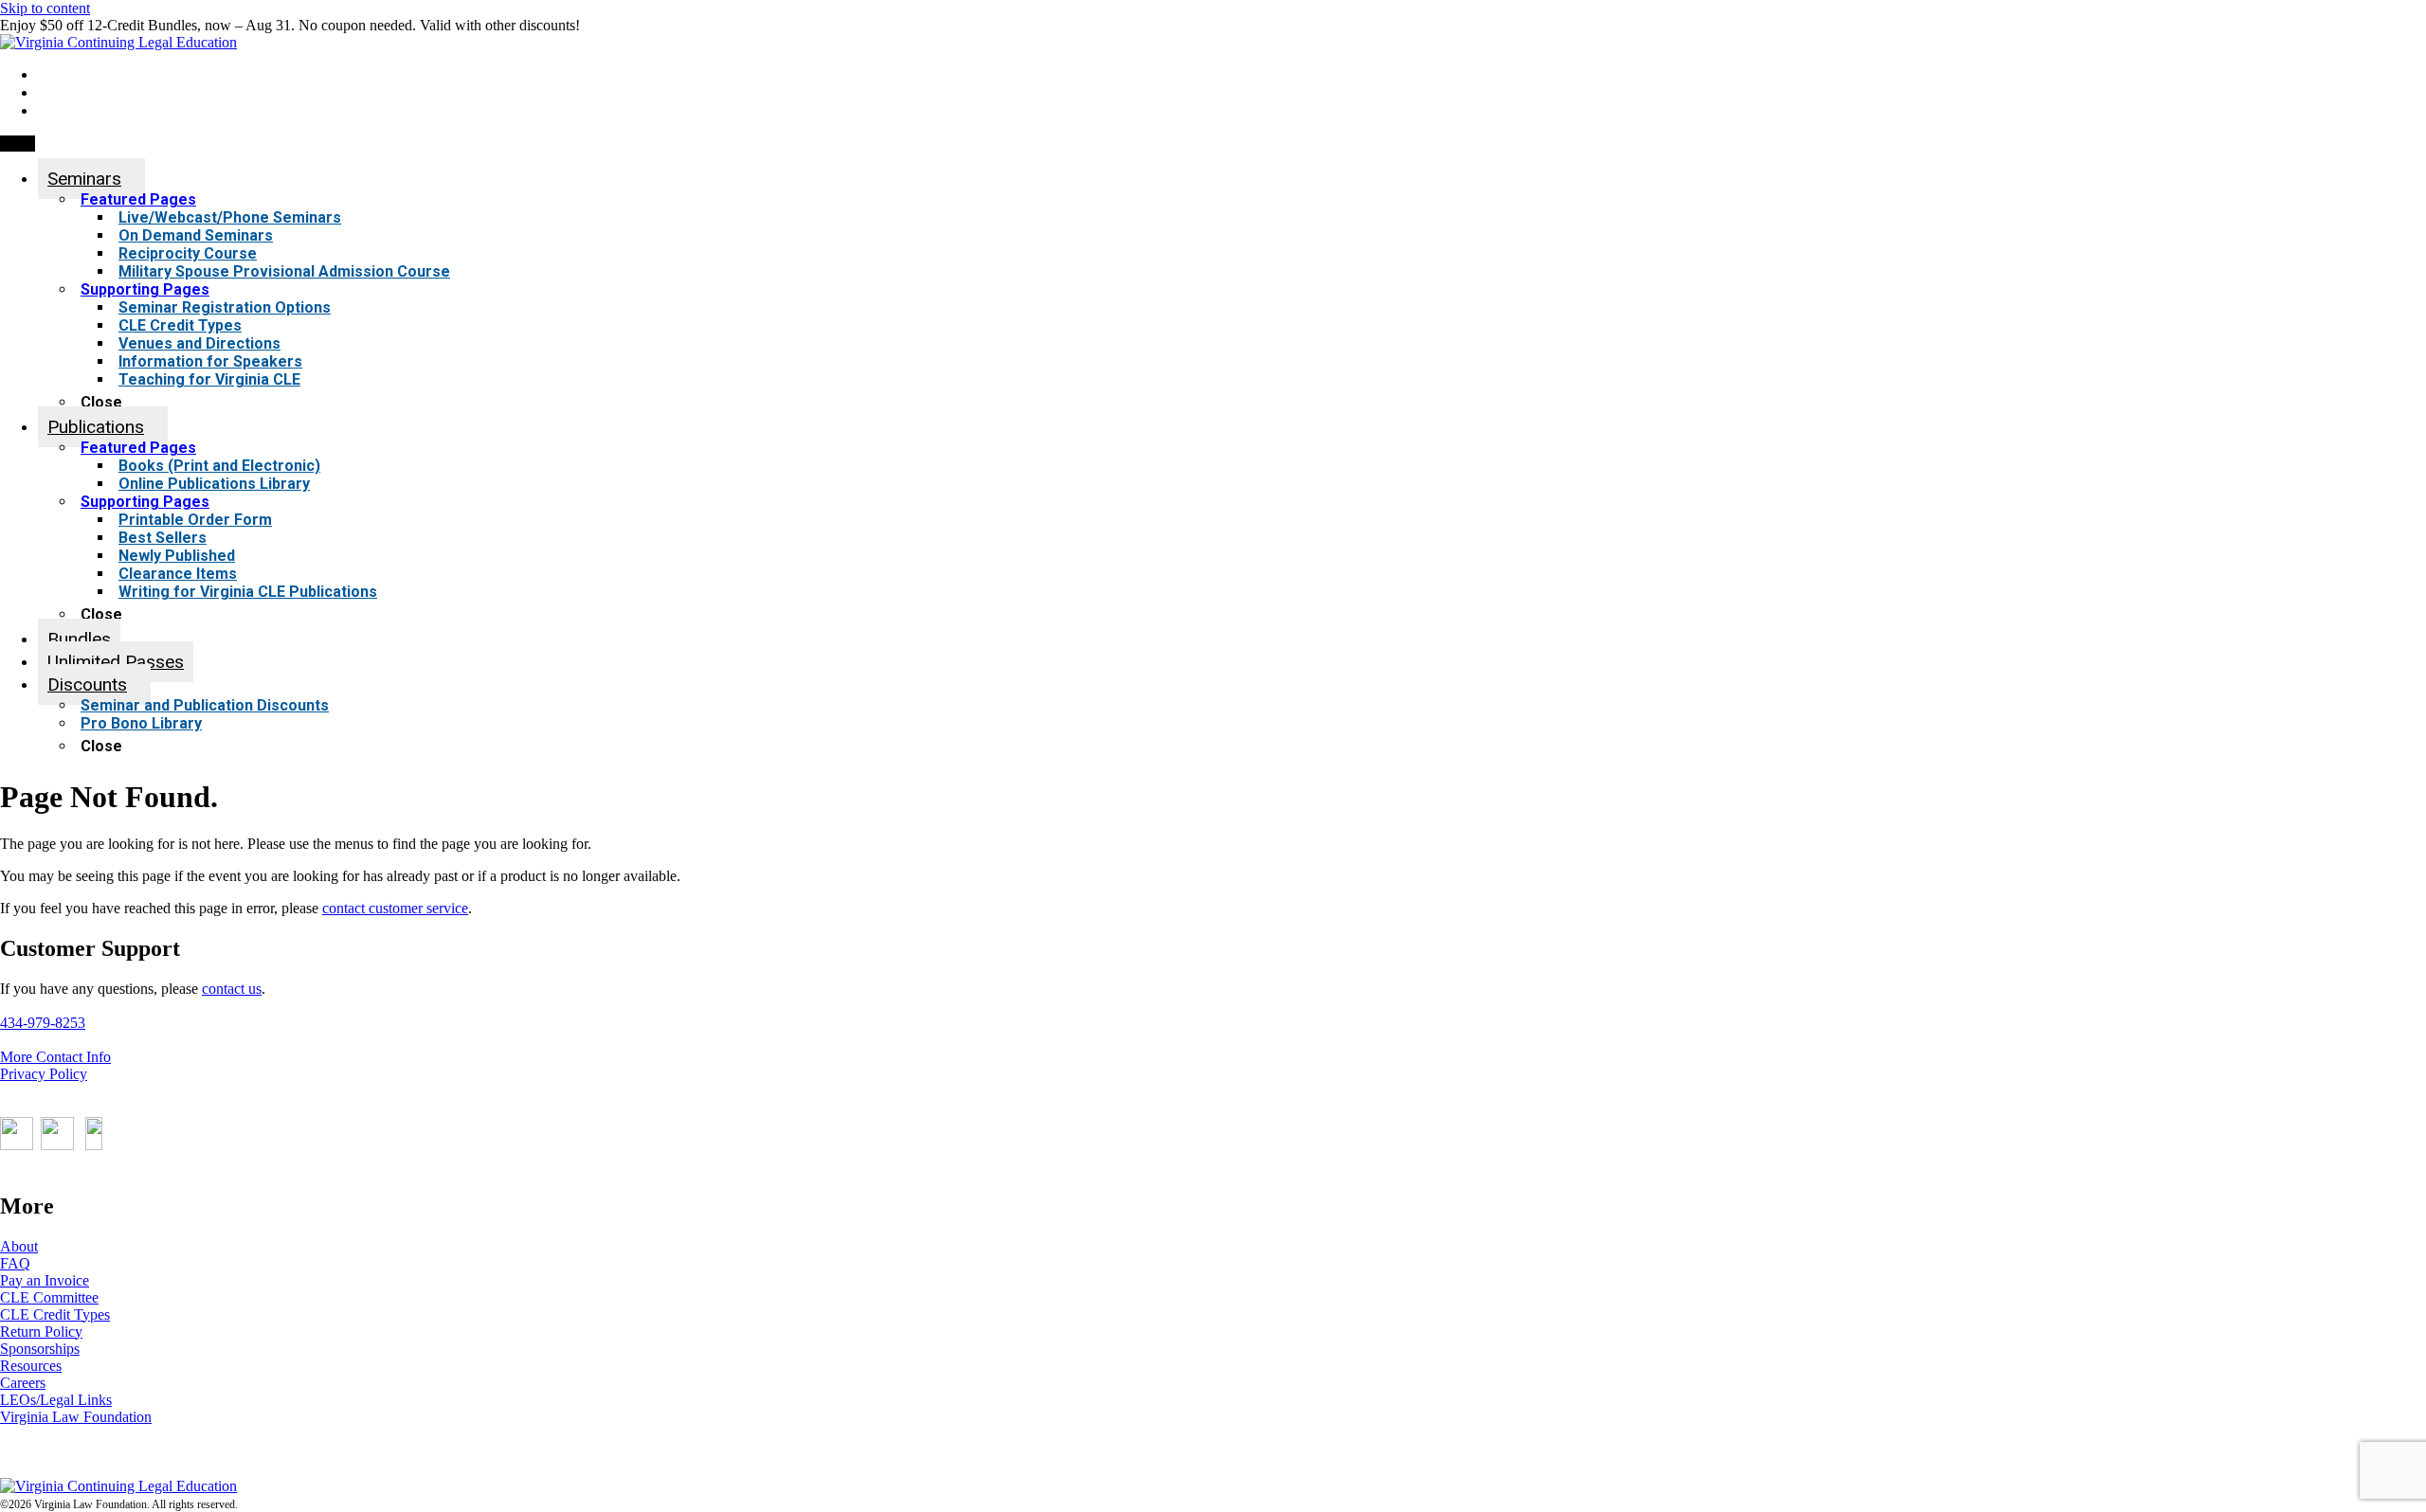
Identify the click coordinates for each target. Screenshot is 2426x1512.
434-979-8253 (43, 1023)
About (19, 1246)
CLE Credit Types (55, 1314)
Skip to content (45, 8)
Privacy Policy (44, 1074)
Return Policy (41, 1332)
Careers (23, 1383)
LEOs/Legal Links (56, 1400)
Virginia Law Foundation (76, 1417)
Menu (18, 144)
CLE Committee (49, 1297)
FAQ (15, 1263)
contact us (232, 989)
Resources (31, 1366)
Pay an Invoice (45, 1280)
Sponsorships (40, 1349)
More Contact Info (55, 1057)
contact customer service (395, 908)
